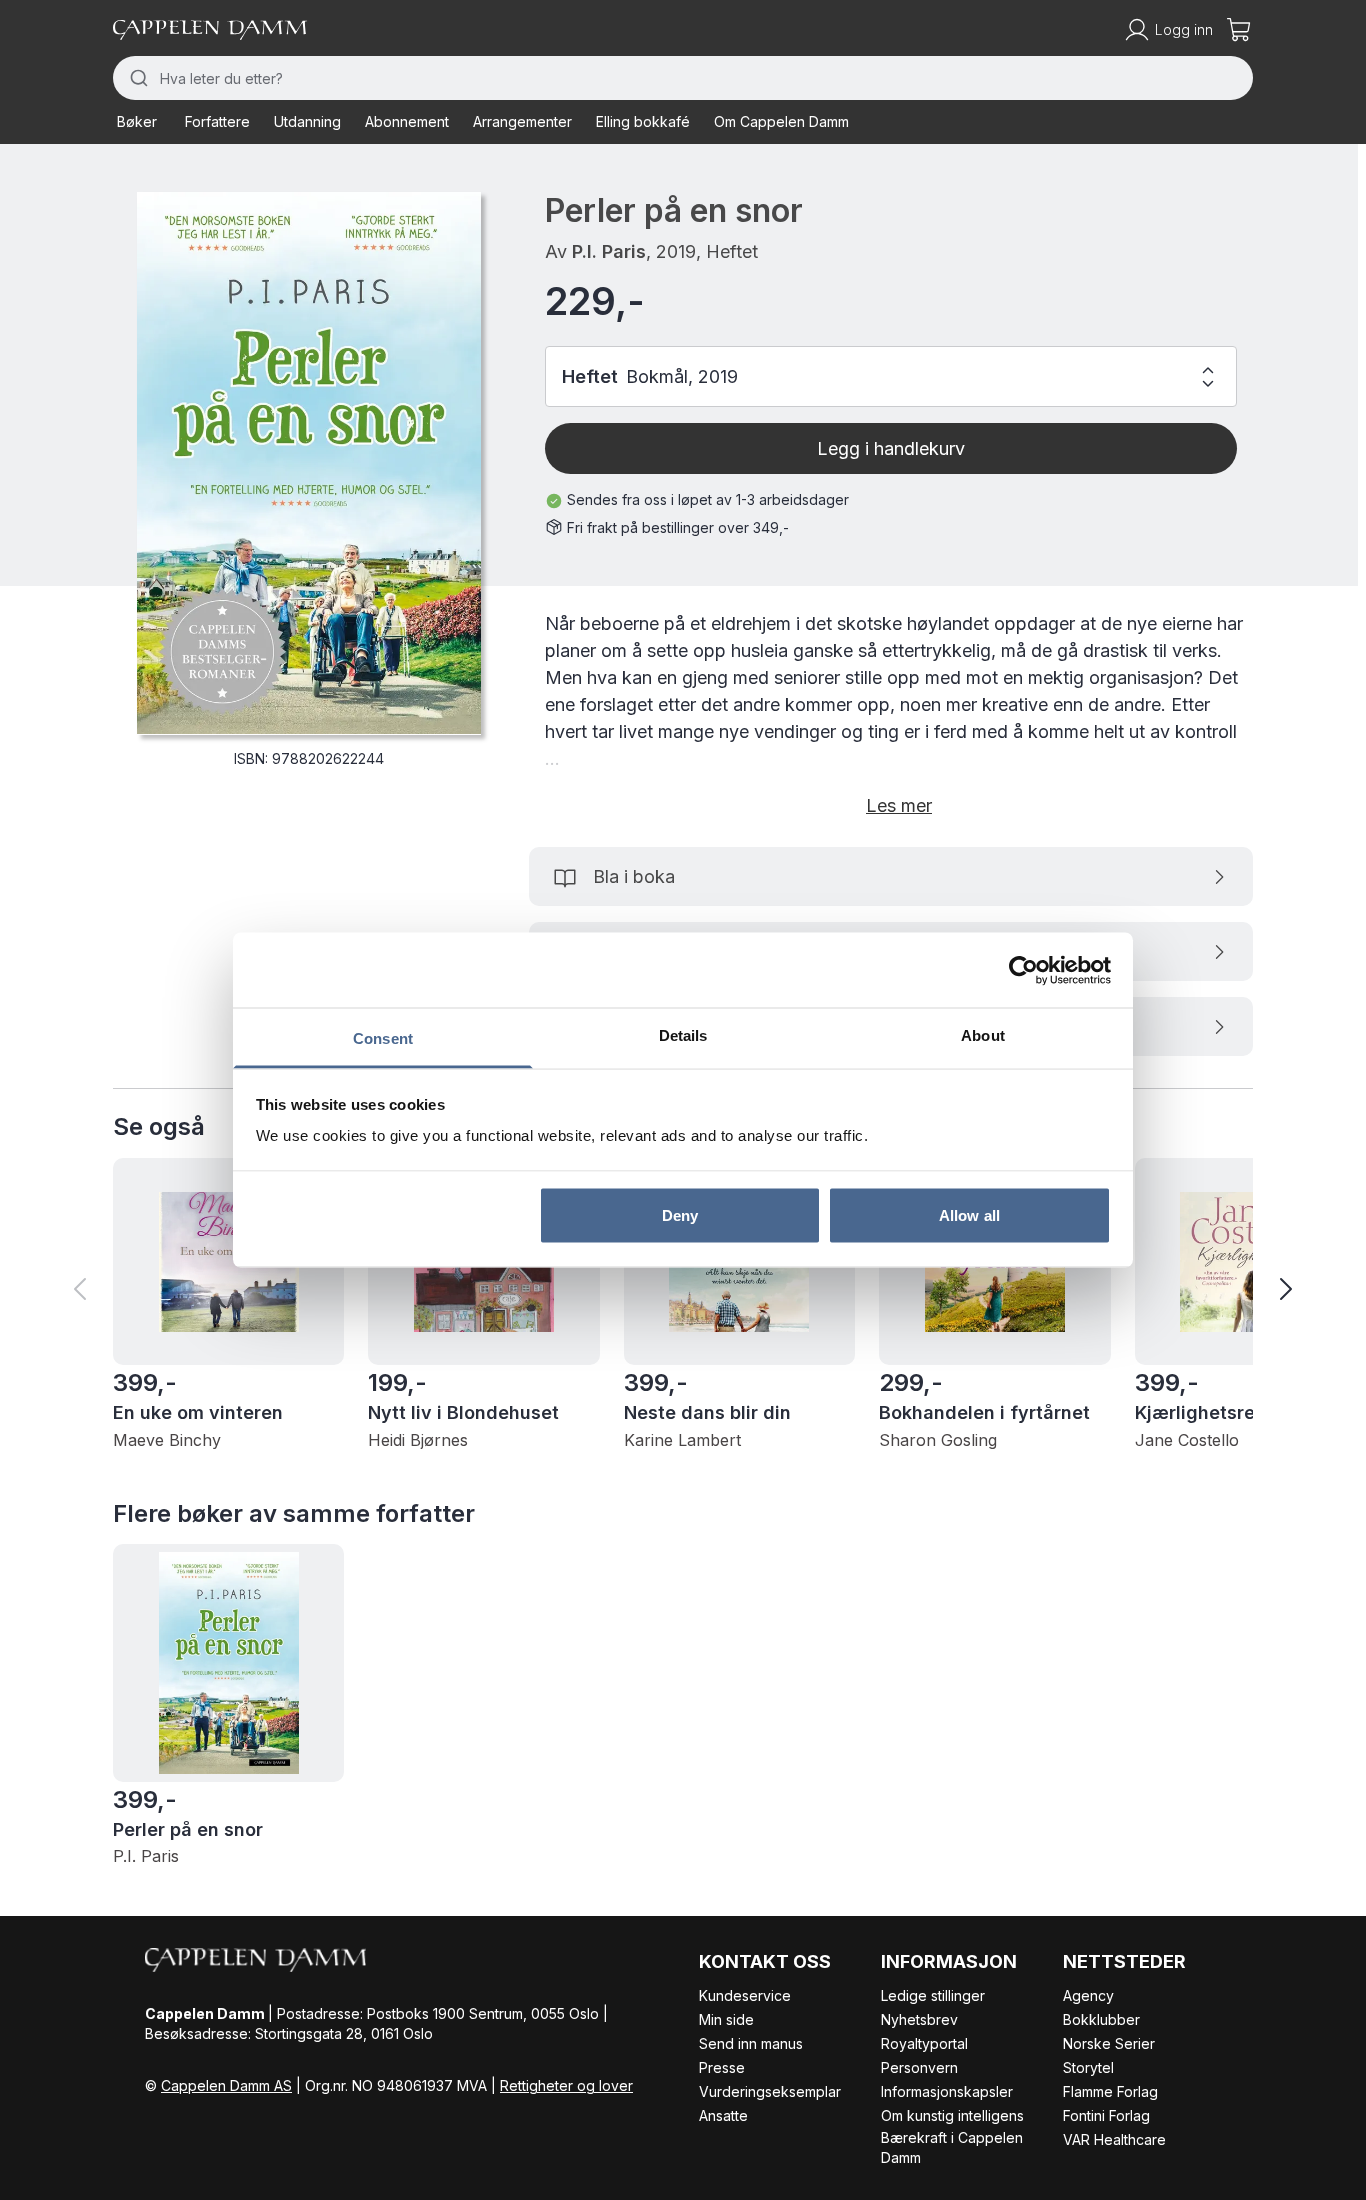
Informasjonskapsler (947, 2091)
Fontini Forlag (1106, 2115)
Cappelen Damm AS (226, 2085)
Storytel (1088, 2067)
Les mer (899, 805)
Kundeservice (745, 1995)
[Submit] (136, 78)
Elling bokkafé (643, 121)
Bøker (137, 121)
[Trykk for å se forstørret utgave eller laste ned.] (309, 463)
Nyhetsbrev (919, 2019)
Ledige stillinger (933, 1995)
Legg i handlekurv (891, 448)
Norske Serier (1109, 2043)
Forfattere (217, 121)
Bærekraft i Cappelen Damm (952, 2147)
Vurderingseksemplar (770, 2091)
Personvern (919, 2067)
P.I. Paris (609, 251)
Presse (722, 2067)
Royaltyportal (924, 2043)
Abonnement (407, 121)
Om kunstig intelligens (952, 2115)
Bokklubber (1101, 2019)
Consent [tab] (383, 1038)
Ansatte (723, 2115)
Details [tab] (683, 1035)
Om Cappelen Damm (781, 121)
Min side (726, 2019)
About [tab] (983, 1035)
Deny (680, 1214)
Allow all (969, 1214)
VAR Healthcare (1114, 2139)
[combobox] (683, 78)
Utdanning (307, 121)
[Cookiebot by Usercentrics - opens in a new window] (1023, 970)
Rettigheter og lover (566, 2085)
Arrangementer (522, 121)
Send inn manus (751, 2043)
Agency (1088, 1995)
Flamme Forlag (1110, 2091)
